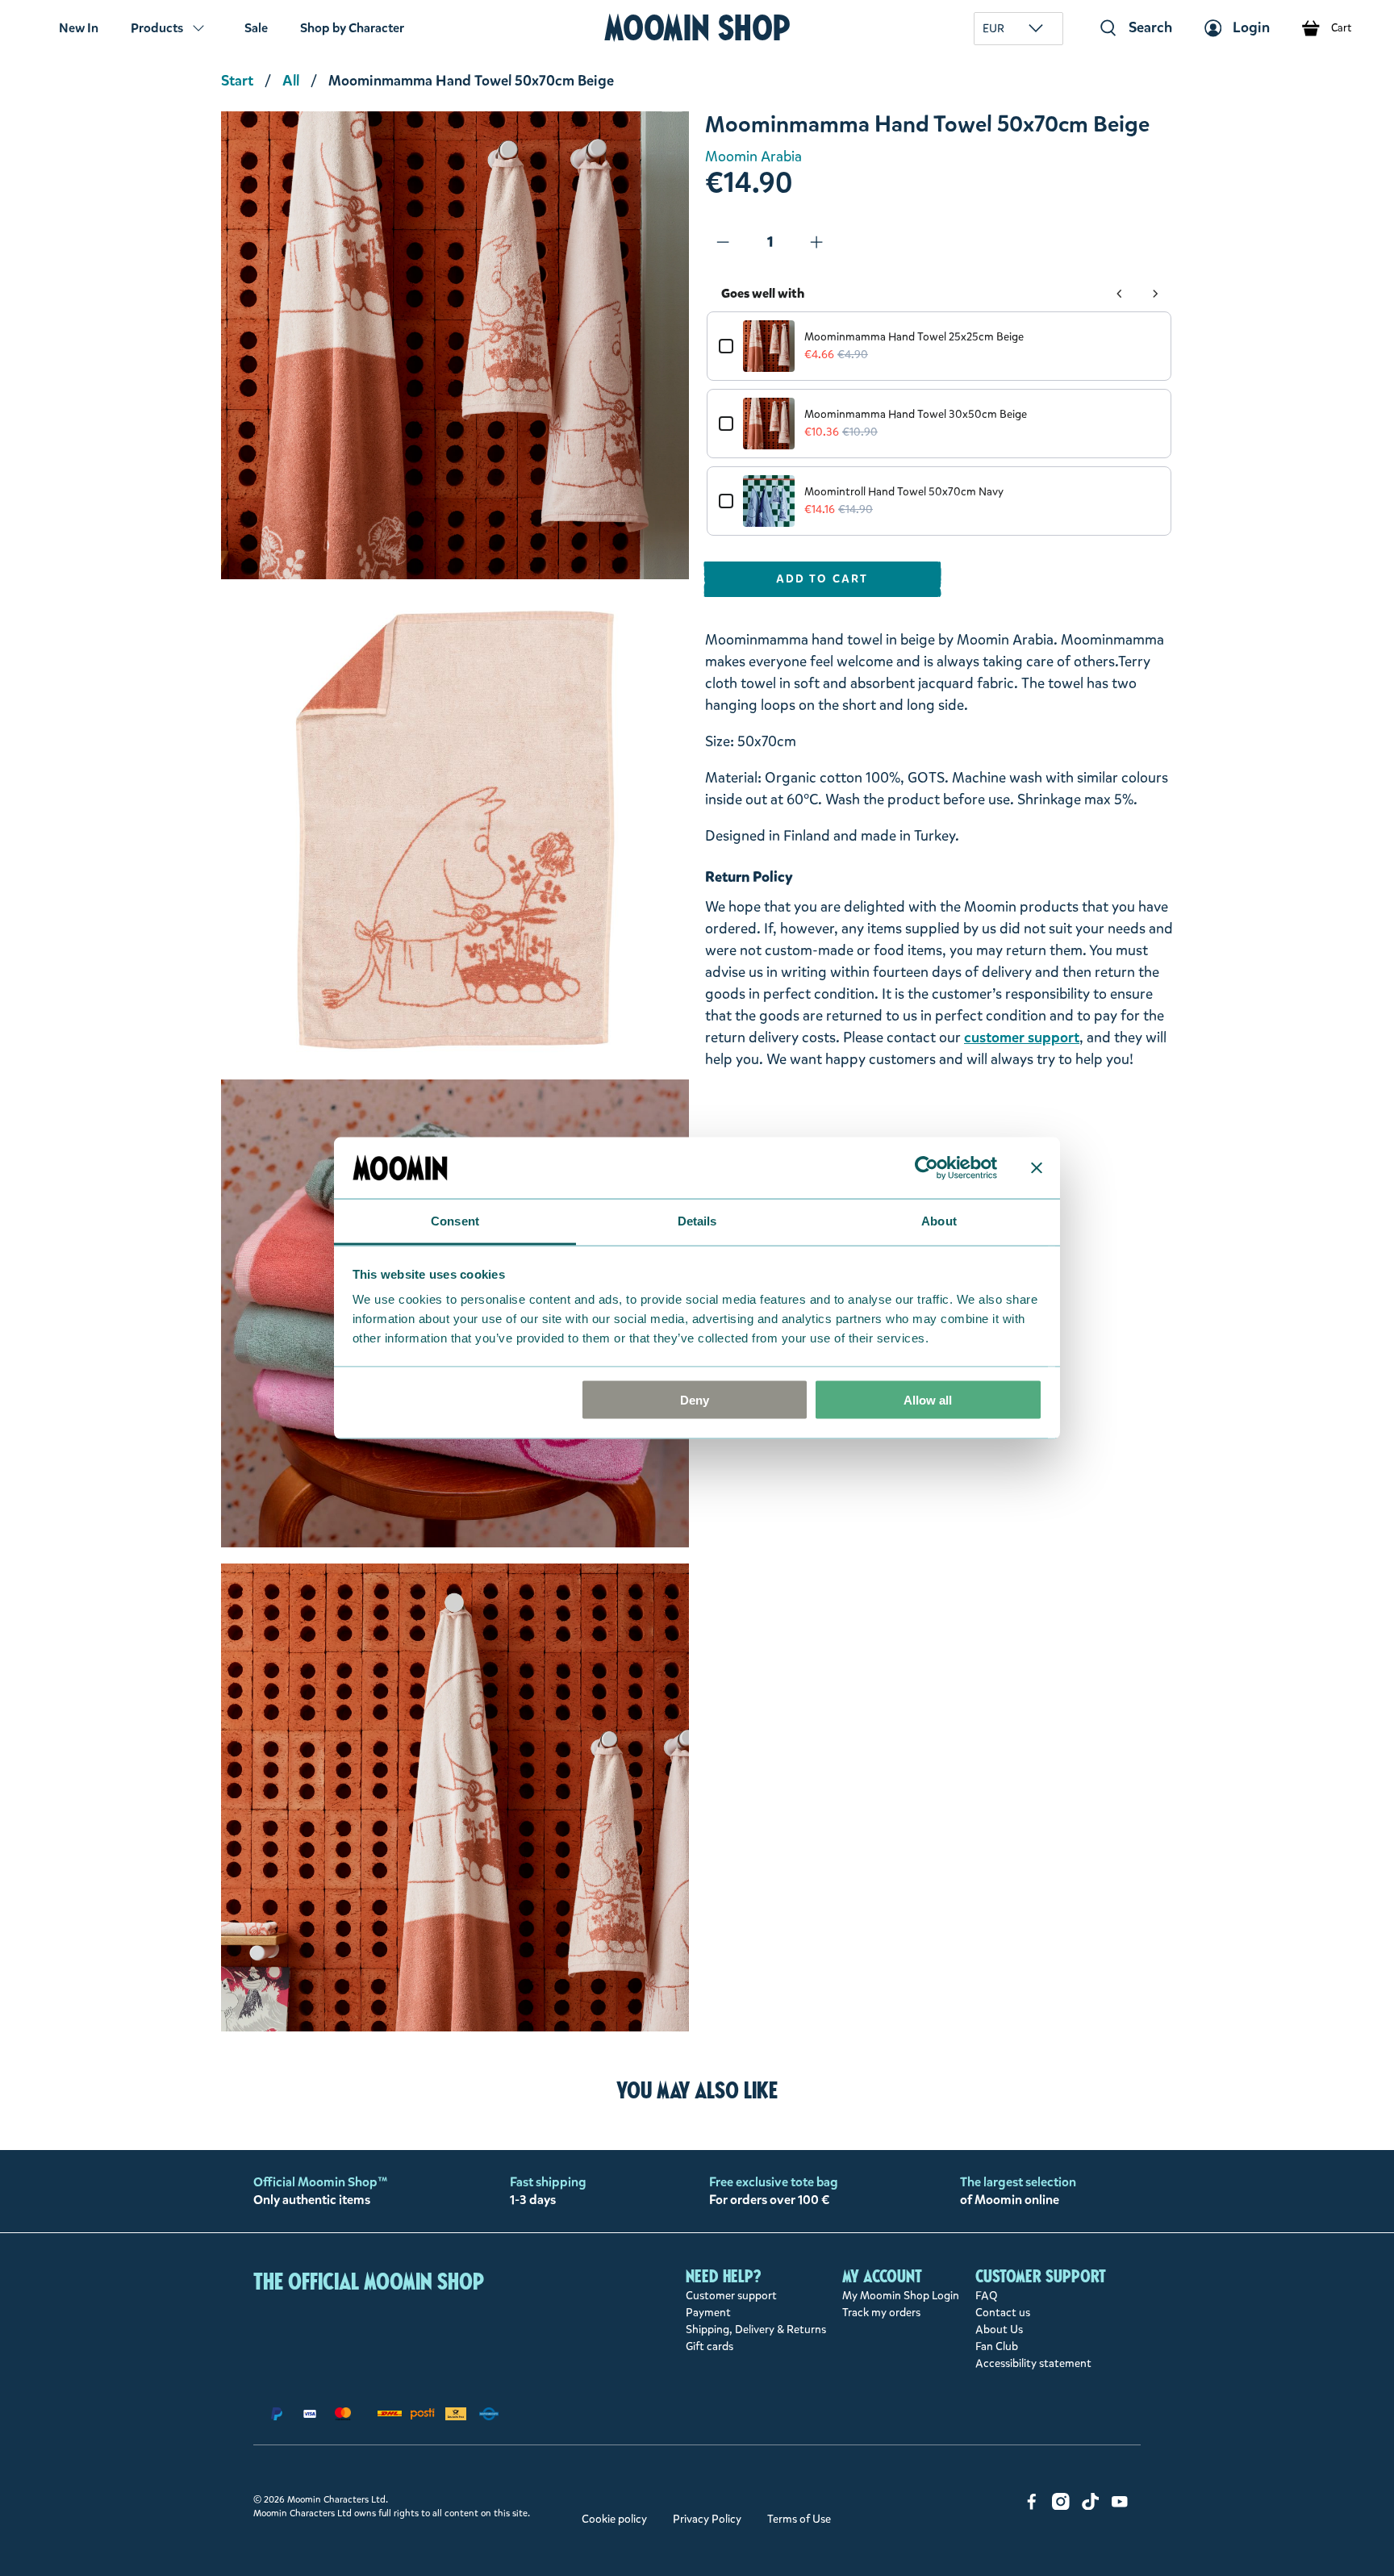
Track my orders (881, 2313)
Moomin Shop (697, 28)
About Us (999, 2330)
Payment (708, 2313)
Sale (256, 28)
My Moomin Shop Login (901, 2296)
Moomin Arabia (753, 157)
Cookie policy (614, 2519)
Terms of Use (799, 2519)
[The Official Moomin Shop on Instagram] (1061, 2506)
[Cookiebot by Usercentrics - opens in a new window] (927, 1167)
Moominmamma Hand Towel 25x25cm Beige (914, 337)
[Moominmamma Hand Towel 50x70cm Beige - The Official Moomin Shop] (455, 829)
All (291, 81)
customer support (1022, 1037)
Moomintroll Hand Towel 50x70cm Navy (904, 492)
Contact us (1003, 2313)
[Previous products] (1120, 294)
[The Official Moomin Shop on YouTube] (1120, 2506)
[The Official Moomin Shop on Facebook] (1032, 2506)
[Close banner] (1037, 1167)
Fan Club (997, 2346)
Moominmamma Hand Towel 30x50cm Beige (916, 414)
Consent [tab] (455, 1221)
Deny (695, 1399)
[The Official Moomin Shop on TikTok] (1091, 2506)
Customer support (731, 2296)
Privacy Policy (707, 2519)
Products (157, 28)
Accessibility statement (1033, 2363)
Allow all (928, 1399)
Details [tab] (697, 1221)
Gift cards (710, 2346)
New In (79, 28)
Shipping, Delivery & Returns (756, 2330)
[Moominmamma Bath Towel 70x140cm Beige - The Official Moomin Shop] (455, 345)
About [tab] (939, 1221)
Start (237, 81)
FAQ (987, 2296)
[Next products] (1155, 294)
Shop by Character (352, 28)
